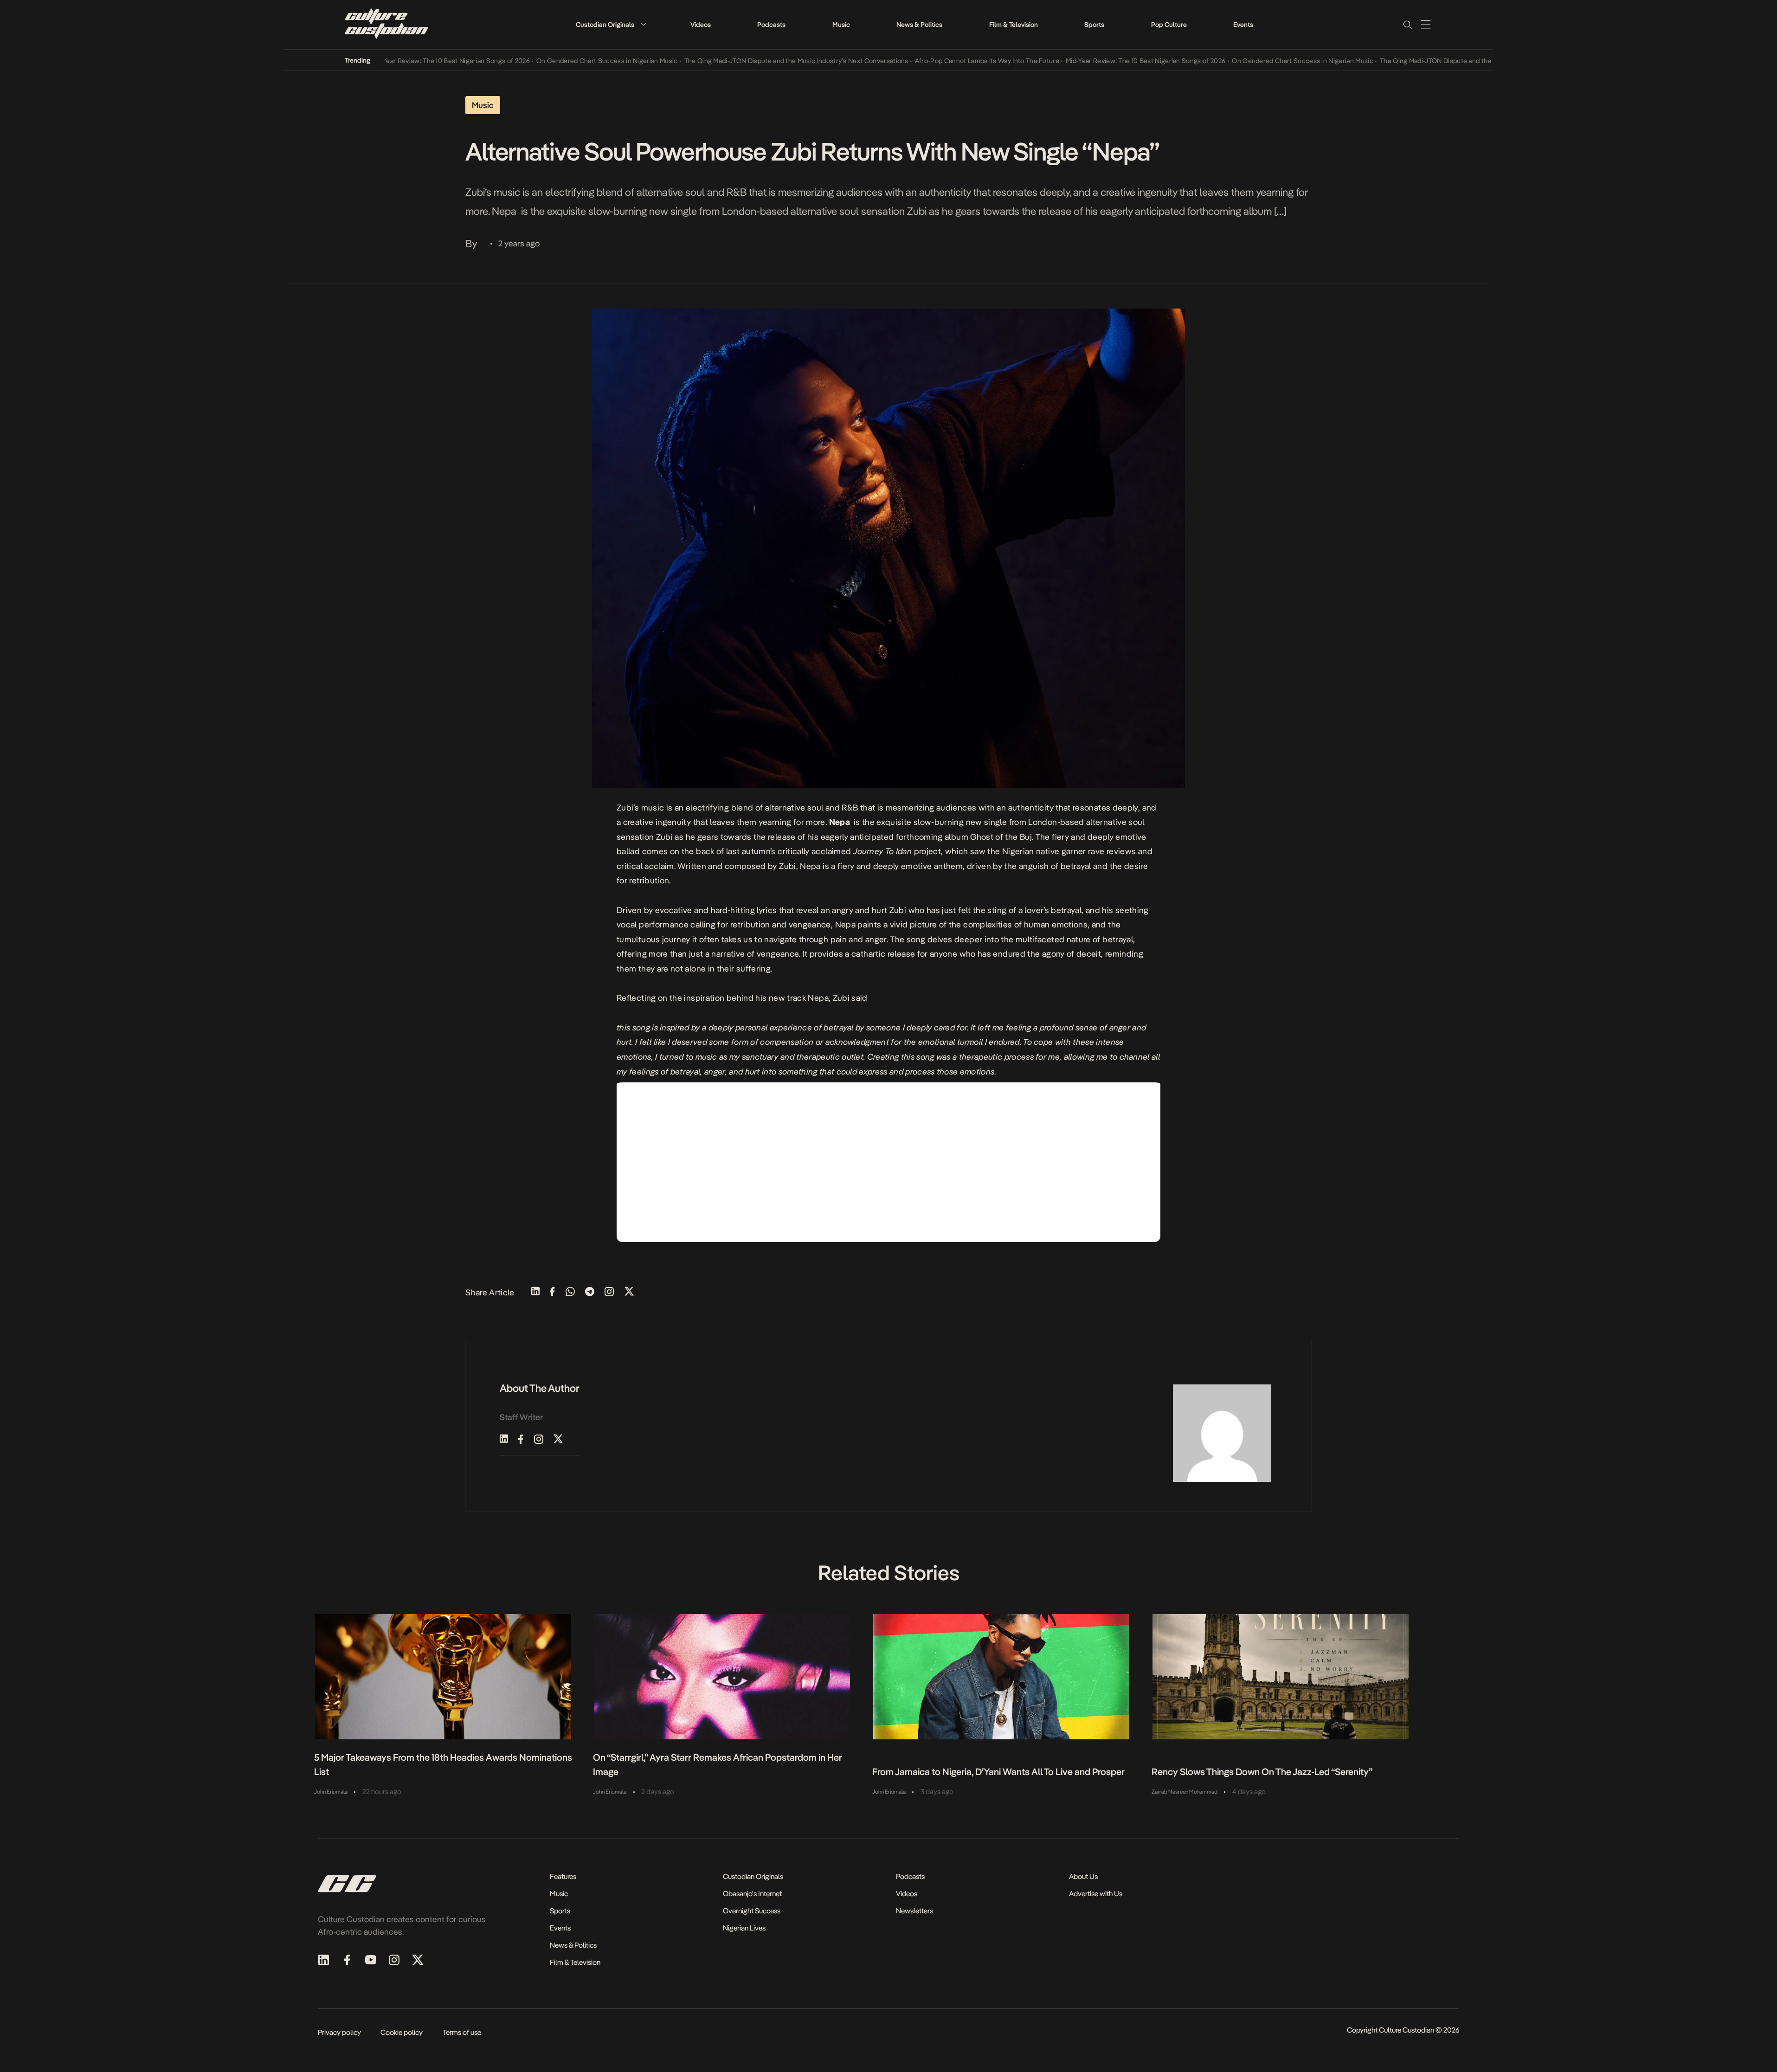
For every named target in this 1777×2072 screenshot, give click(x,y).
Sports (1094, 25)
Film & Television (1014, 25)
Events (1243, 25)
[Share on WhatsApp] (570, 1292)
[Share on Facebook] (552, 1292)
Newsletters (914, 1911)
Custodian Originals (605, 25)
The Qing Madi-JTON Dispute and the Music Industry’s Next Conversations (742, 61)
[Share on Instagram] (609, 1292)
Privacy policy (339, 2032)
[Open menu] (1426, 25)
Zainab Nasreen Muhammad (1185, 1792)
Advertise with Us (1096, 1894)
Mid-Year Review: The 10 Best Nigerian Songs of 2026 (396, 61)
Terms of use (462, 2032)
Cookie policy (402, 2032)
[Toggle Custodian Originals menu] (644, 24)
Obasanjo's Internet (752, 1894)
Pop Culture (1169, 25)
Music (841, 25)
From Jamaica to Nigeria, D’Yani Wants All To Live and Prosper (998, 1772)
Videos (701, 25)
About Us (1083, 1876)
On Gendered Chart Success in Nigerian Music (553, 61)
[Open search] (1407, 25)
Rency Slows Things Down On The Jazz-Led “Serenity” (1262, 1772)
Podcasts (771, 25)
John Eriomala (331, 1792)
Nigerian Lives (744, 1928)
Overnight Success (752, 1911)
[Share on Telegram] (590, 1292)
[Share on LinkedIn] (535, 1292)
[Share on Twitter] (629, 1292)
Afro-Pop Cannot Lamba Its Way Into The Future (933, 61)
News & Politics (919, 25)
